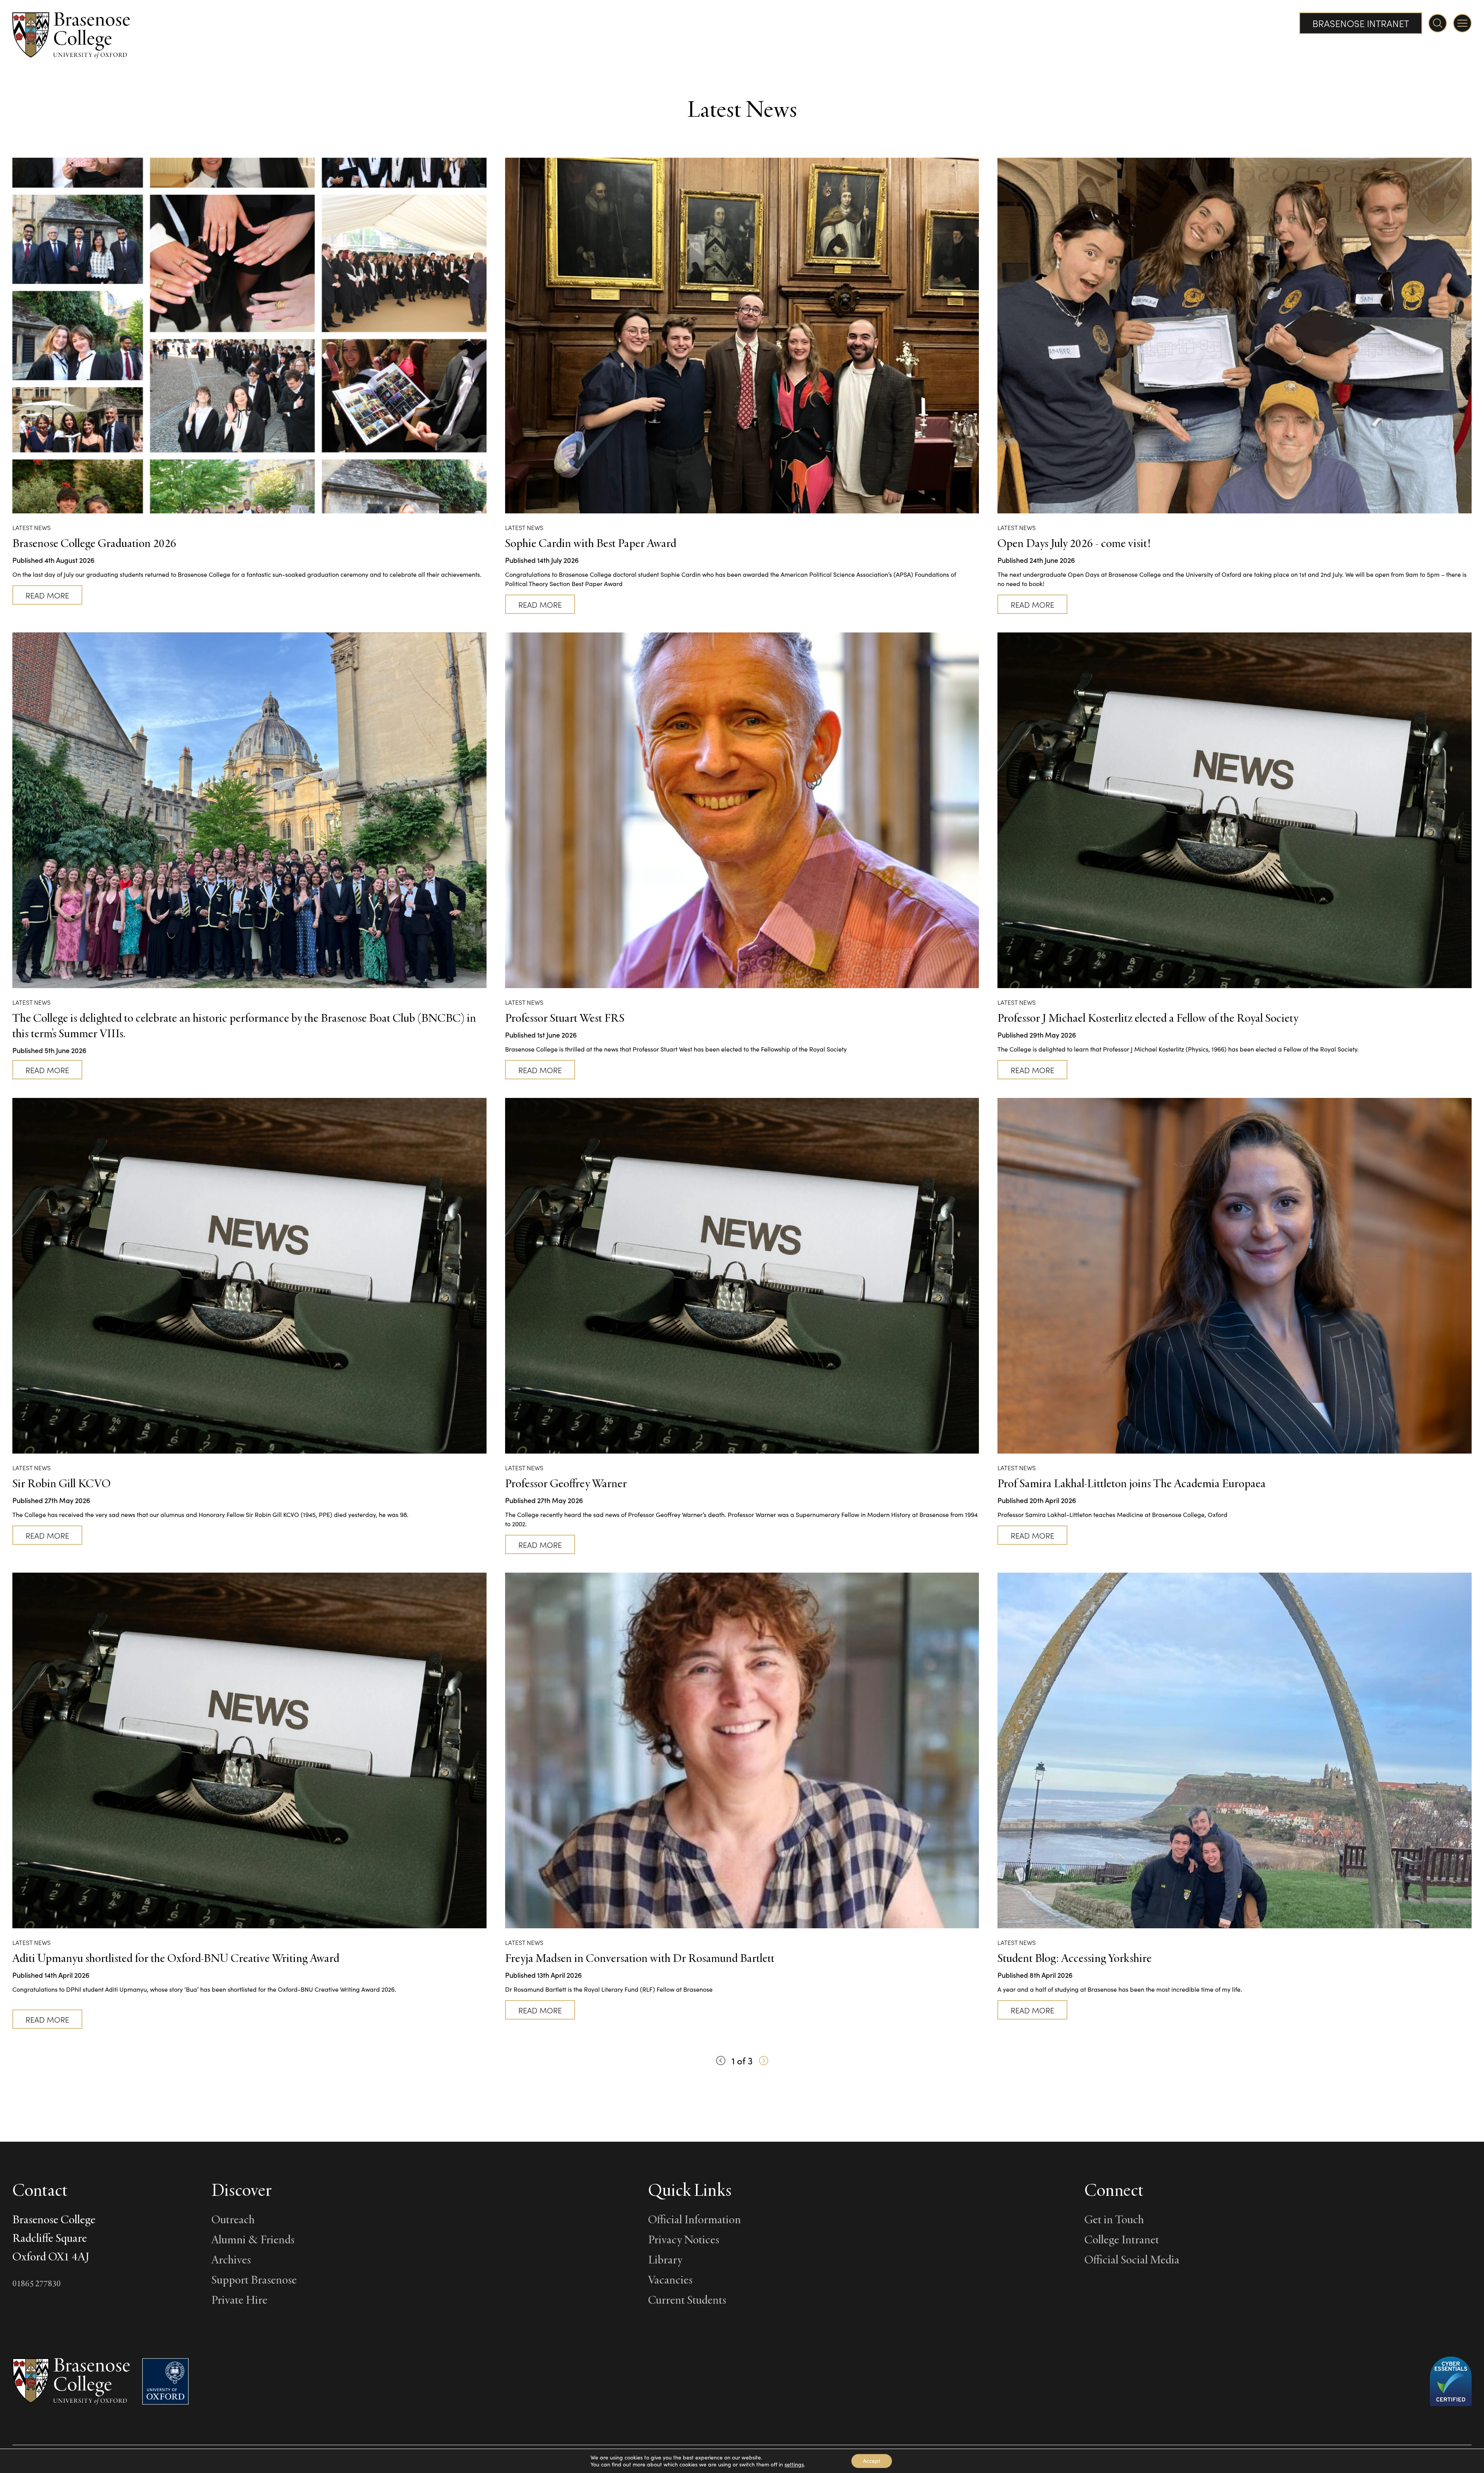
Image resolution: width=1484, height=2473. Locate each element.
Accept (872, 2461)
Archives (231, 2259)
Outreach (233, 2219)
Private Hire (239, 2299)
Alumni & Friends (253, 2239)
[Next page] (764, 2061)
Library (665, 2259)
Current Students (687, 2299)
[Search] (1438, 23)
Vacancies (670, 2279)
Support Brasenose (254, 2279)
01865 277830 (37, 2283)
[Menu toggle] (1462, 23)
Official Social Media (1132, 2259)
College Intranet (1122, 2239)
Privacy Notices (684, 2239)
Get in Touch (1114, 2219)
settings (794, 2464)
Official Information (694, 2219)
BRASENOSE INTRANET (1361, 23)
